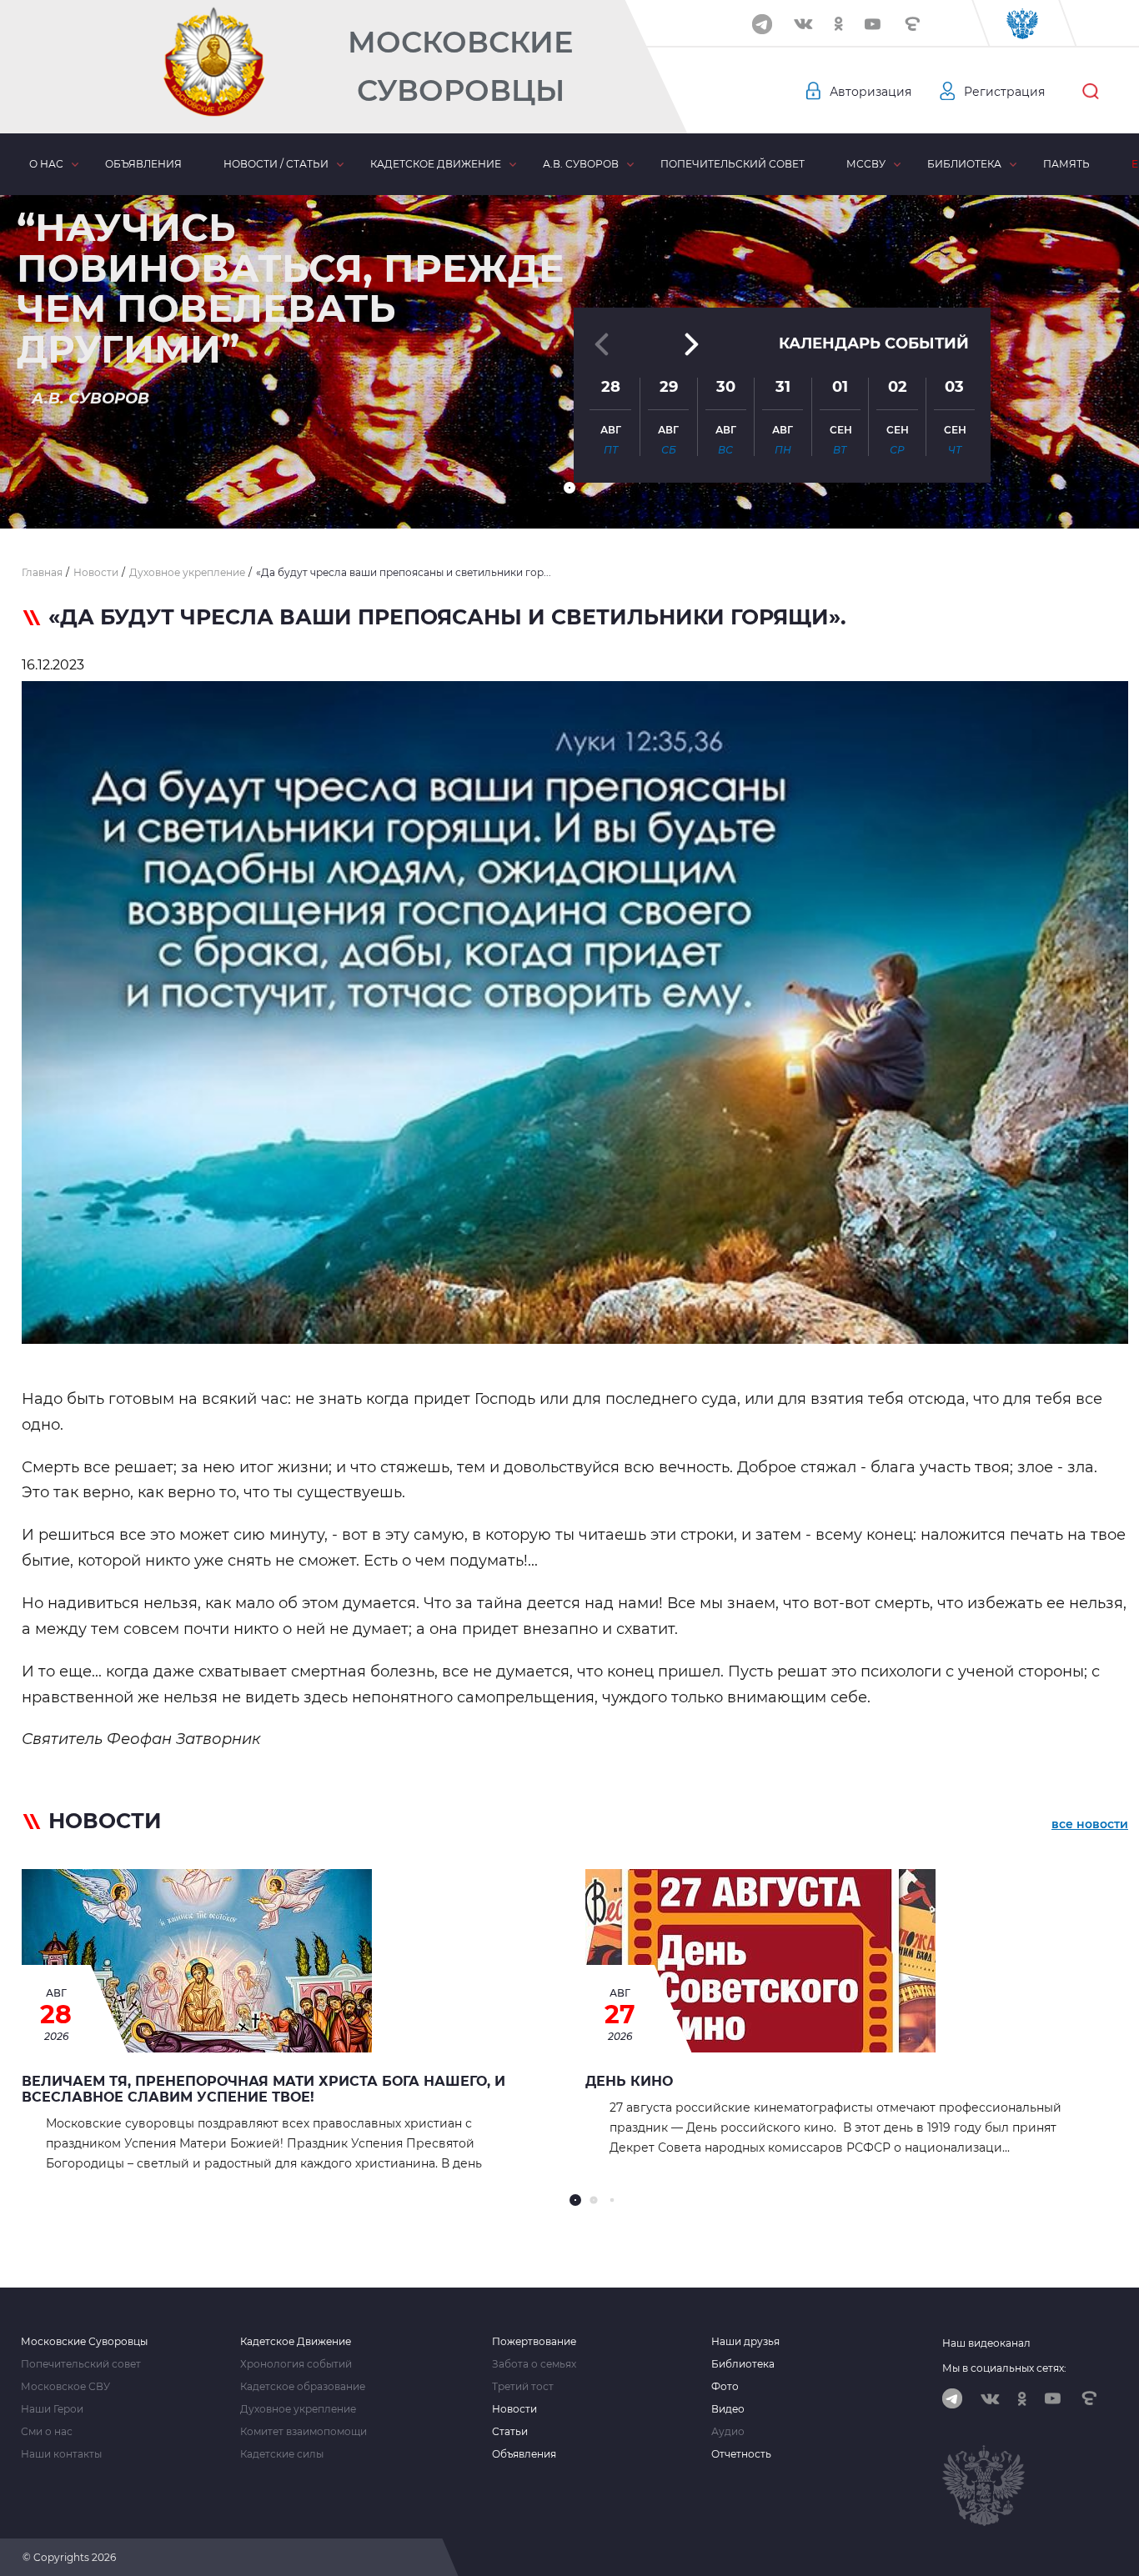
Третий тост (523, 2387)
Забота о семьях (534, 2364)
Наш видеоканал (986, 2343)
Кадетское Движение (296, 2342)
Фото (725, 2387)
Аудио (728, 2432)
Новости (514, 2409)
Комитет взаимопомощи (304, 2432)
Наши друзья (745, 2342)
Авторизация (871, 92)
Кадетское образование (303, 2387)
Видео (728, 2409)
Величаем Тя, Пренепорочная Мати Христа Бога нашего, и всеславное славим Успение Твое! (263, 2089)
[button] (569, 488)
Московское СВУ (65, 2387)
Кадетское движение (436, 164)
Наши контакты (61, 2454)
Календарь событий (874, 343)
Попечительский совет (733, 164)
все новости (1090, 1824)
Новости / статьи (276, 164)
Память (1066, 164)
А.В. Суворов (581, 164)
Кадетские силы (282, 2454)
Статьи (510, 2432)
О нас (46, 164)
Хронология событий (296, 2364)
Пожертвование (534, 2342)
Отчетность (741, 2454)
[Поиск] (1091, 92)
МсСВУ (866, 164)
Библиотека (964, 164)
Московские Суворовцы (460, 66)
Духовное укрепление (298, 2409)
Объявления (143, 164)
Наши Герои (52, 2409)
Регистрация (1004, 92)
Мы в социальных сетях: (1004, 2368)
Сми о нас (47, 2432)
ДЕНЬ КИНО (629, 2081)
